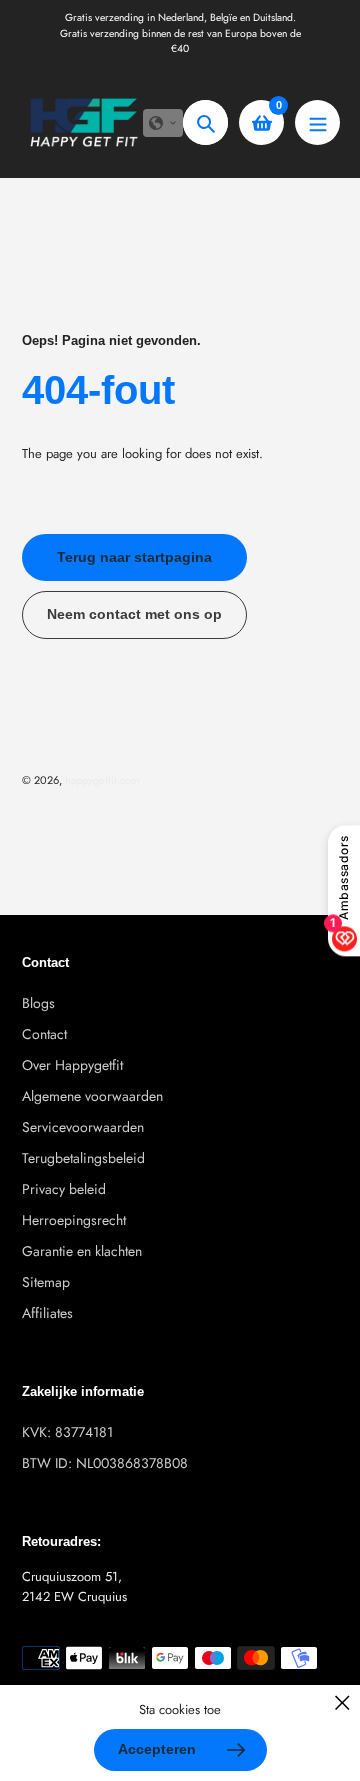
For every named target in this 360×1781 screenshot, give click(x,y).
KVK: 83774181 (67, 1432)
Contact (44, 1034)
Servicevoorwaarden (83, 1127)
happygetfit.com (102, 780)
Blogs (38, 1003)
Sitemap (46, 1282)
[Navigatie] (317, 122)
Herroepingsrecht (74, 1220)
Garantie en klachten (82, 1251)
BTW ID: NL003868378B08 (105, 1463)
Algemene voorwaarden (92, 1096)
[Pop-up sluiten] (342, 1702)
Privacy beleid (64, 1189)
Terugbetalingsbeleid (83, 1158)
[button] (163, 123)
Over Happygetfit (72, 1065)
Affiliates (47, 1313)
